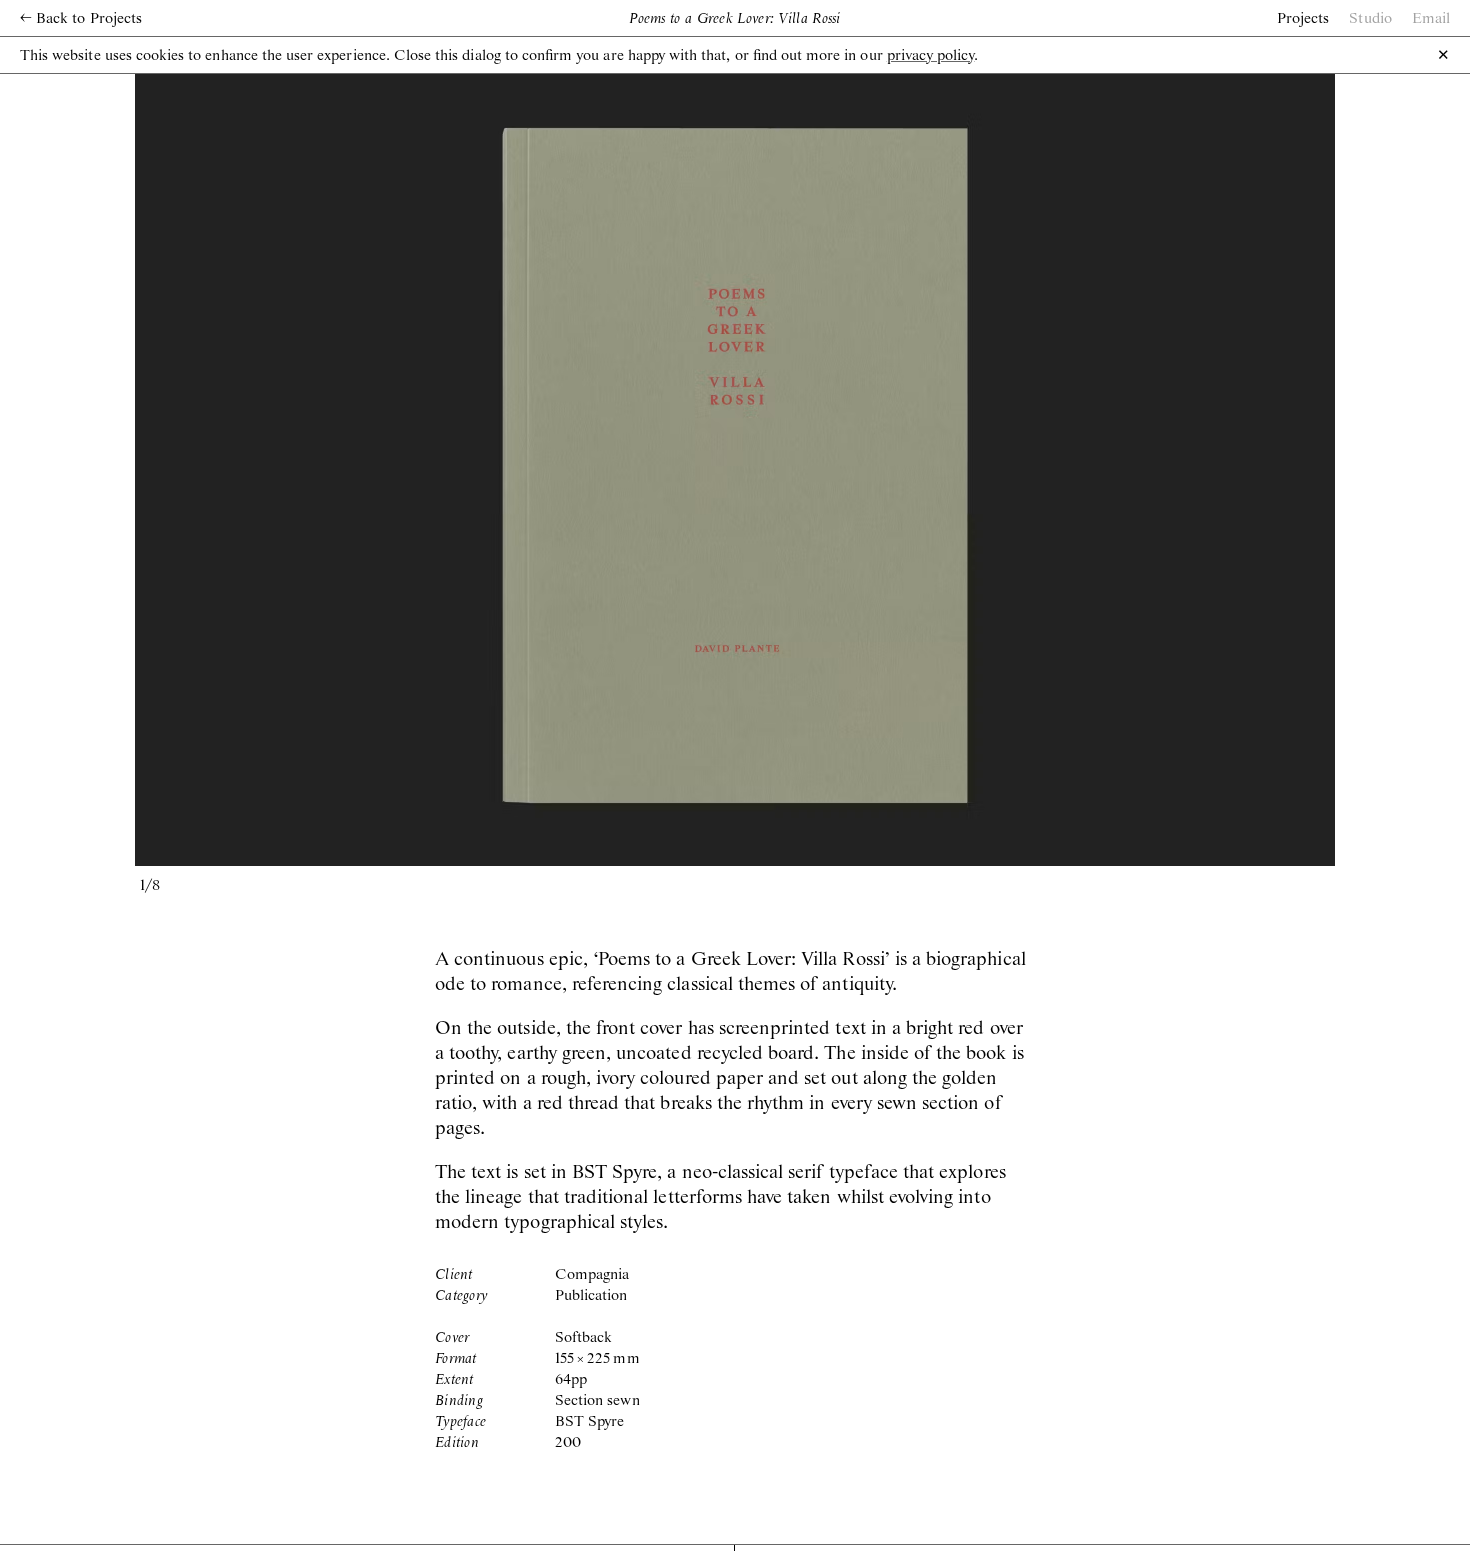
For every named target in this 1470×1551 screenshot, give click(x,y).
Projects (1303, 19)
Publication (591, 1296)
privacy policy (931, 56)
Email (1431, 19)
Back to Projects (81, 19)
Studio (1370, 19)
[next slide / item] (1035, 466)
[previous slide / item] (435, 466)
